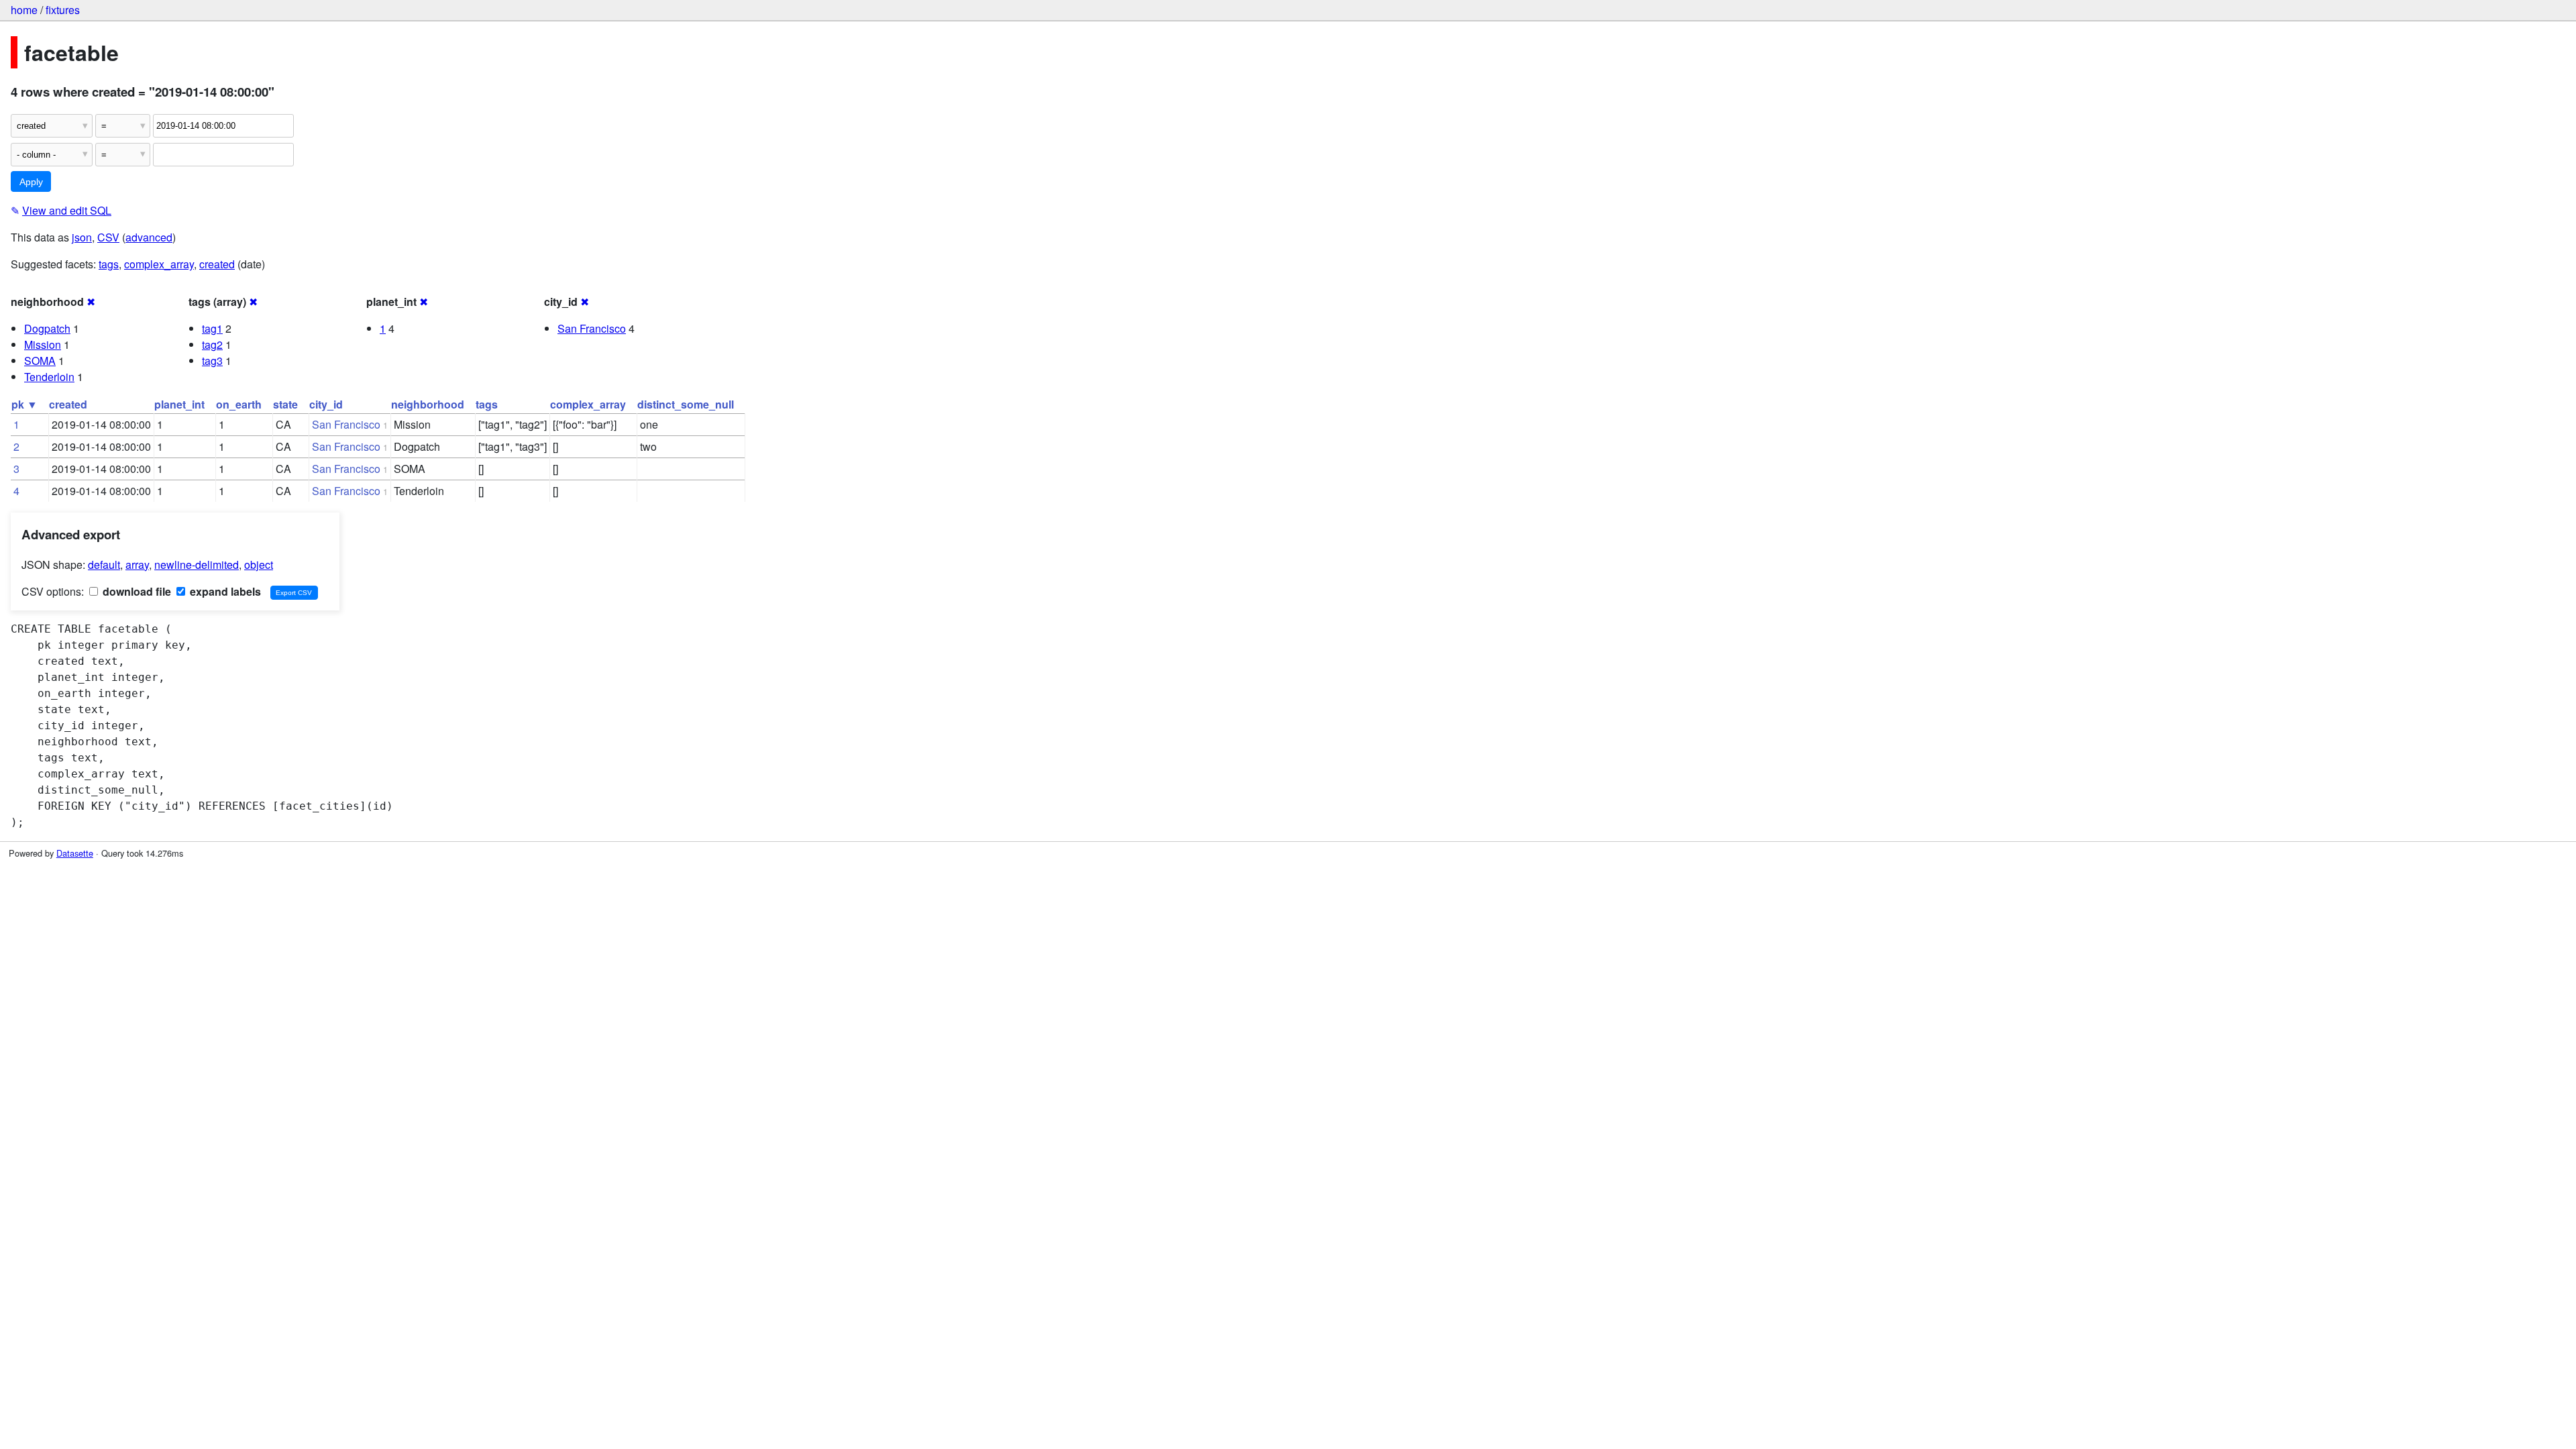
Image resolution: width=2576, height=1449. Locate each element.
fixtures (63, 10)
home (24, 10)
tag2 (212, 344)
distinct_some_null (686, 404)
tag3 (212, 361)
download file (136, 591)
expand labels (224, 591)
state (285, 404)
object (259, 565)
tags (109, 264)
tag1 (212, 328)
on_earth (239, 404)
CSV (108, 237)
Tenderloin (49, 377)
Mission (43, 344)
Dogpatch (47, 328)
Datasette (75, 853)
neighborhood (428, 404)
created (217, 264)
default (104, 565)
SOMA (40, 361)
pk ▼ (24, 404)
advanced (149, 237)
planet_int (179, 404)
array (137, 565)
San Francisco (592, 328)
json (82, 237)
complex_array (159, 264)
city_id (326, 404)
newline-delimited (197, 565)
